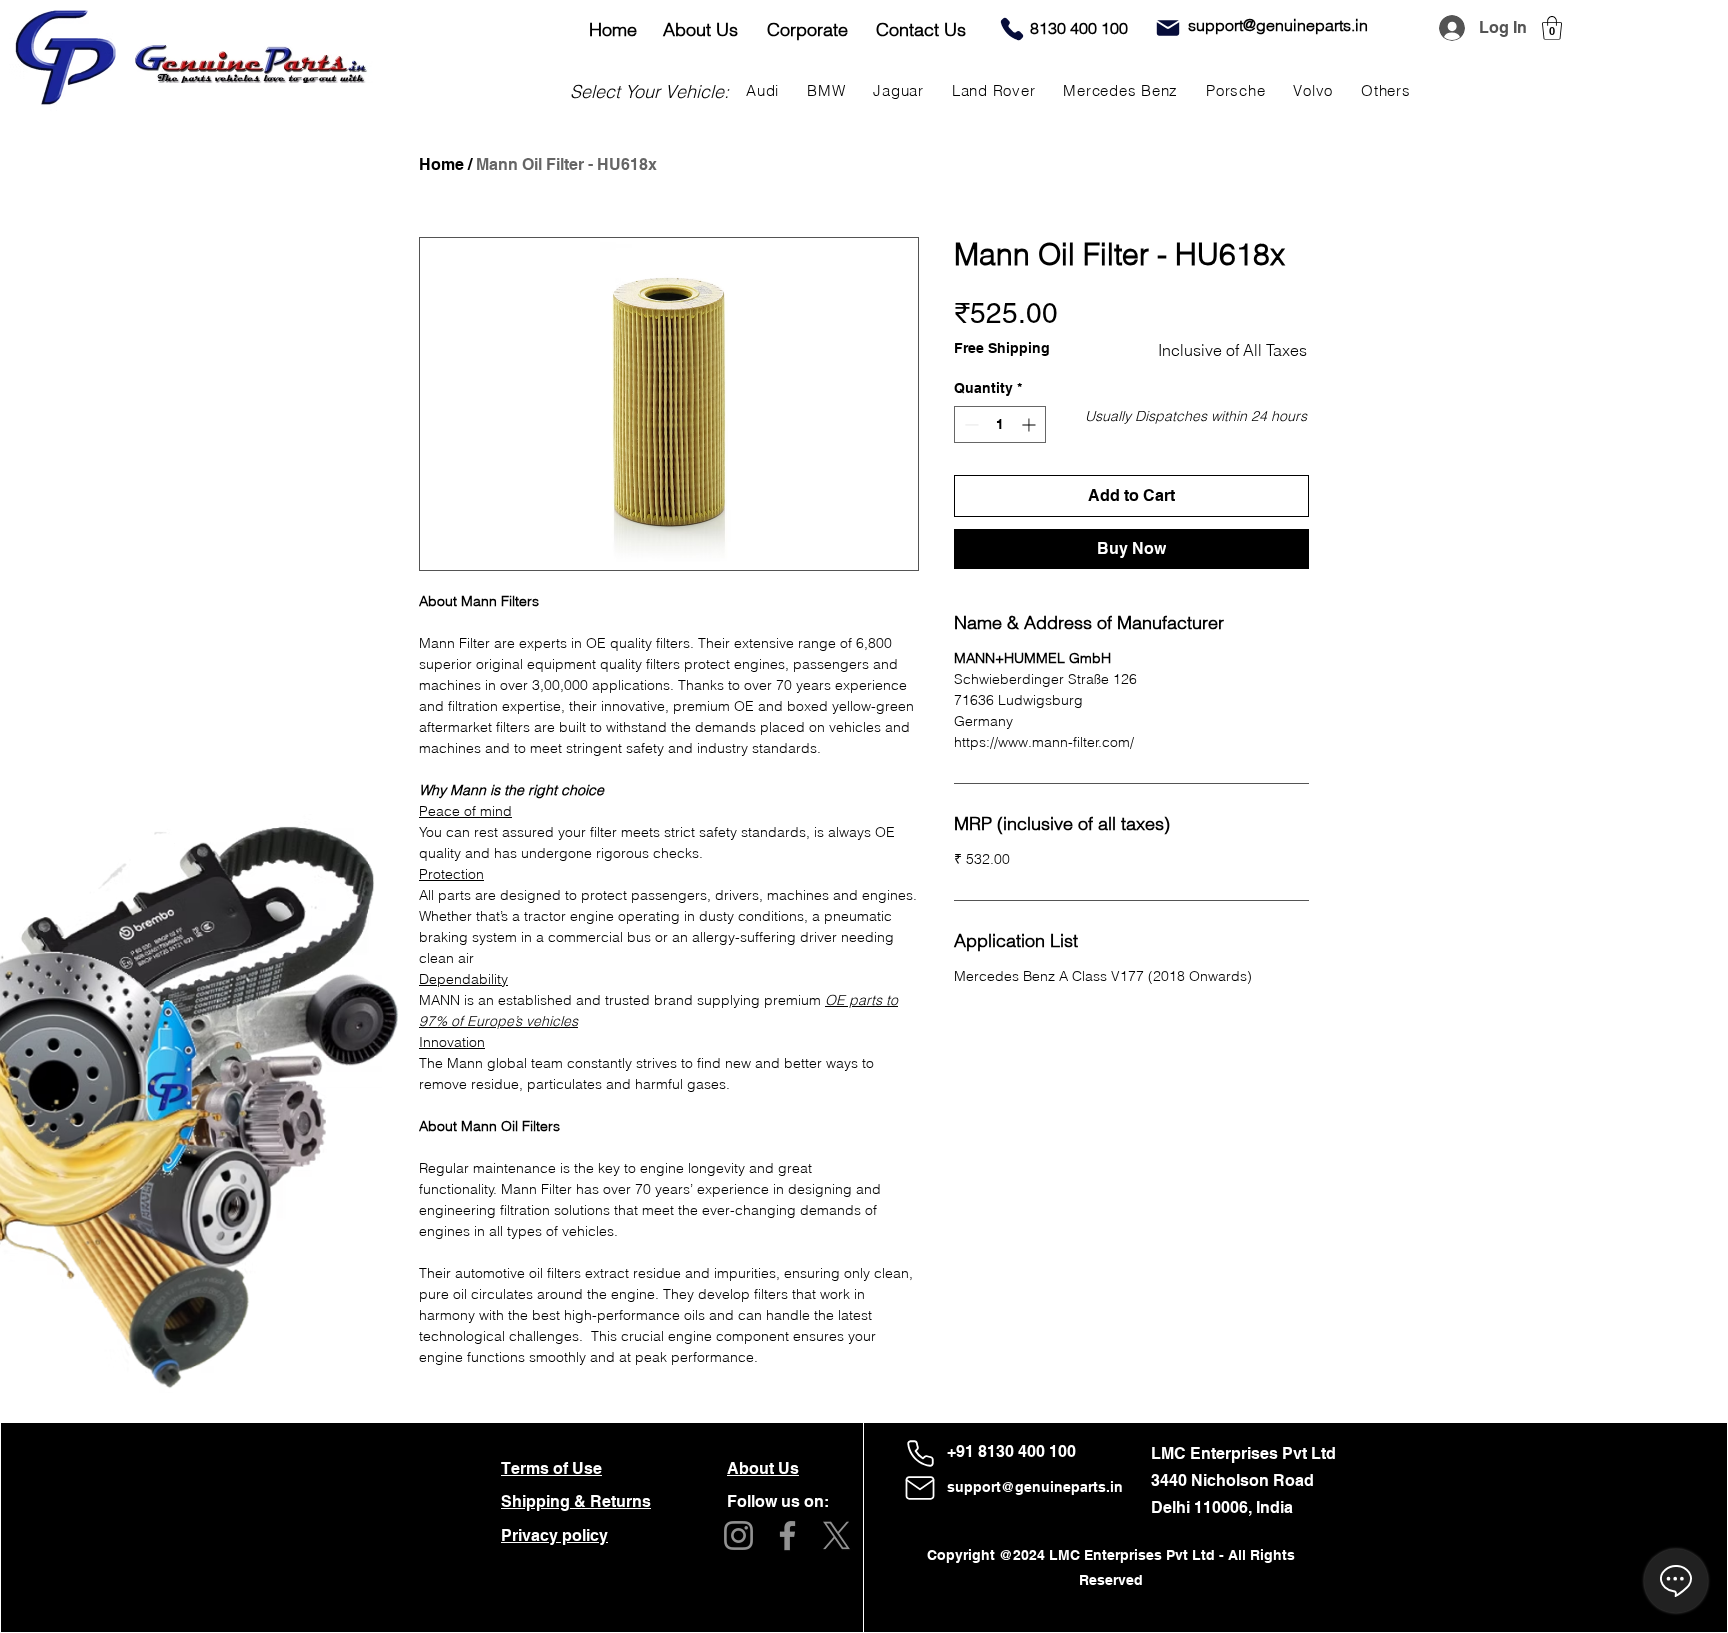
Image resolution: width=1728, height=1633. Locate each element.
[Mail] (1168, 28)
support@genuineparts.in (1035, 1487)
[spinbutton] (1000, 424)
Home (441, 164)
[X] (836, 1535)
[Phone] (1012, 29)
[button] (1552, 28)
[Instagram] (738, 1535)
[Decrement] (969, 424)
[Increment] (1030, 424)
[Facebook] (787, 1535)
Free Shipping (1002, 348)
